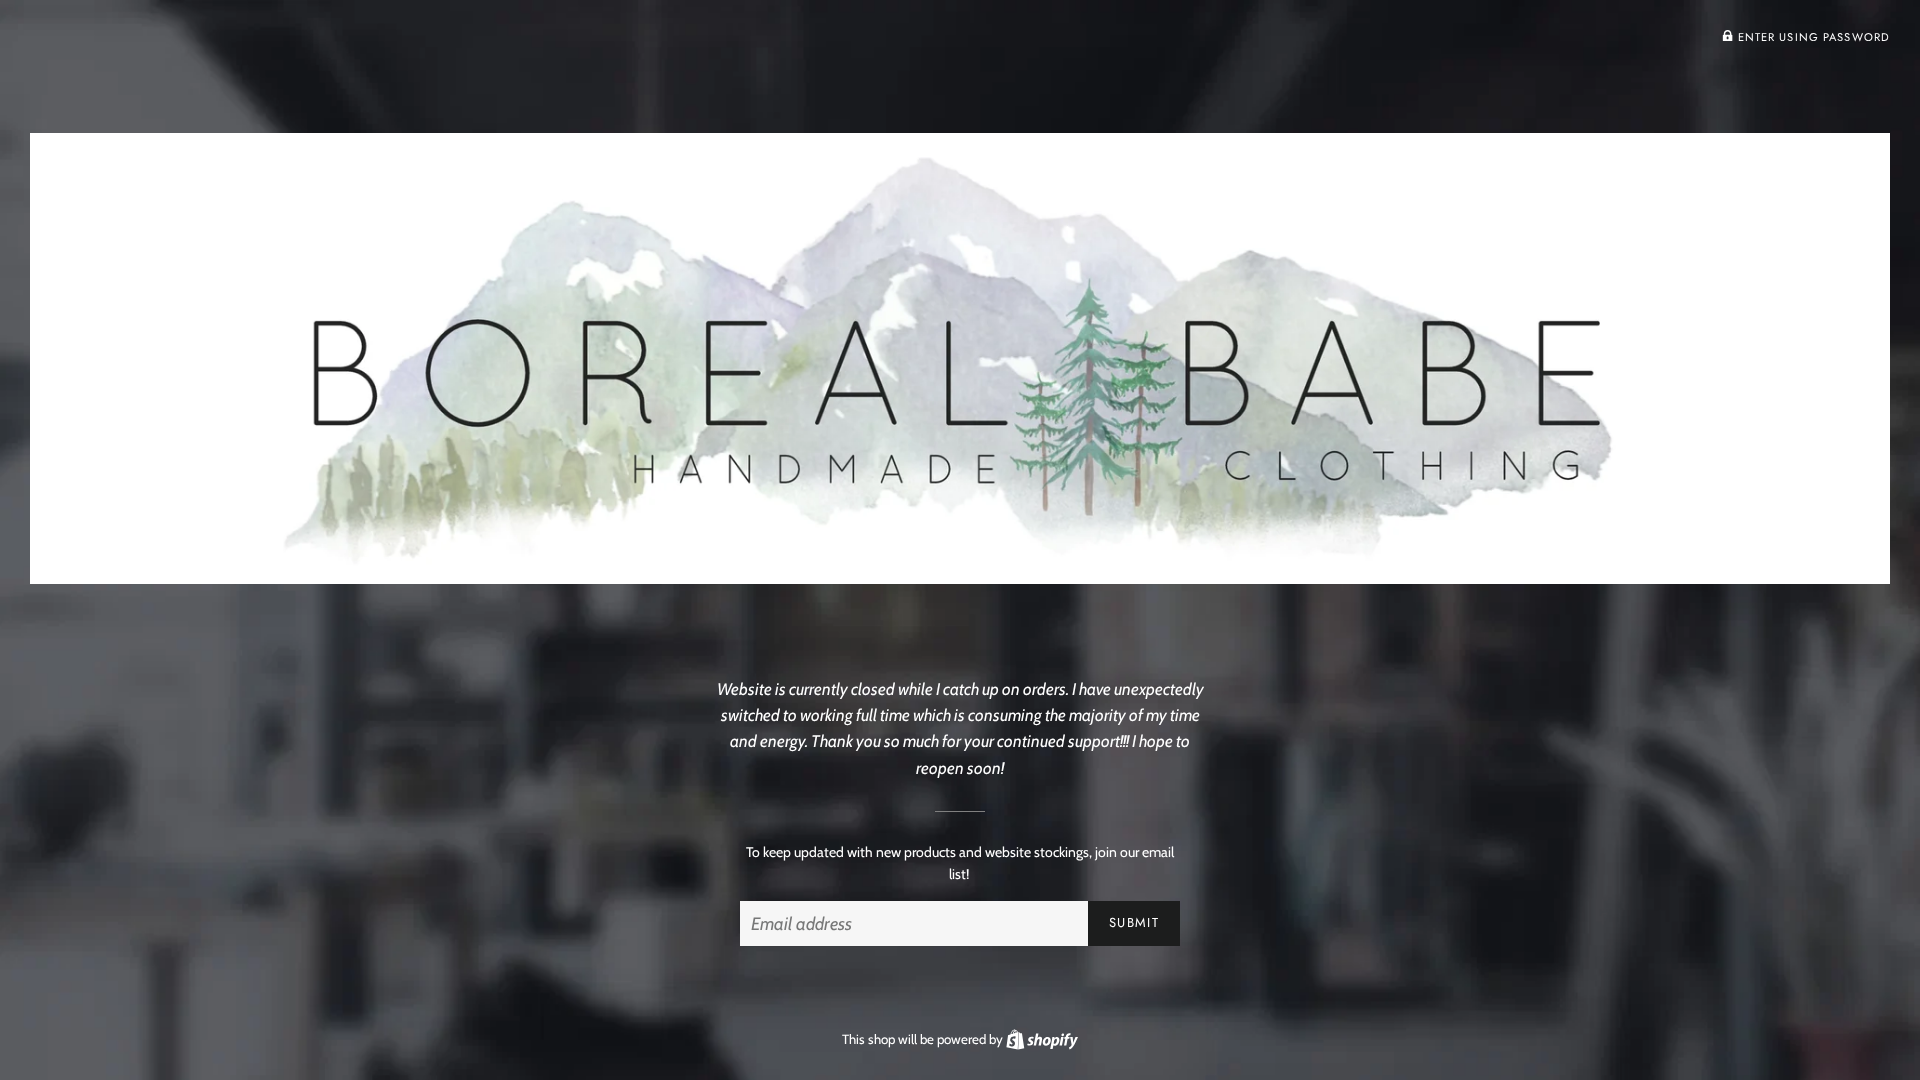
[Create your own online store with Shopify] (1042, 1039)
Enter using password (1811, 37)
